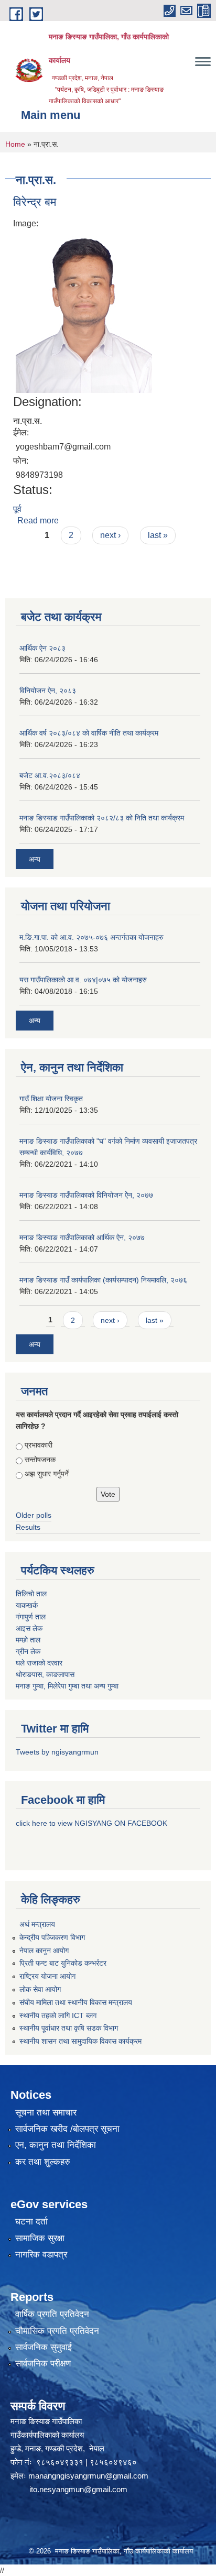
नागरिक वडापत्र (41, 2255)
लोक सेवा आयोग (40, 1989)
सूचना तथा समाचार (46, 2113)
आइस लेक (29, 1628)
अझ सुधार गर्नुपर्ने (47, 1474)
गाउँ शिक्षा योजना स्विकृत (51, 1099)
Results (28, 1527)
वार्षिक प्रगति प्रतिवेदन (52, 2314)
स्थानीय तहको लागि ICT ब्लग (58, 2015)
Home (15, 144)
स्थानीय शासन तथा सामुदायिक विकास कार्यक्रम (80, 2041)
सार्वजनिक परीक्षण (43, 2364)
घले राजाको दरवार (39, 1663)
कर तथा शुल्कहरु (43, 2162)
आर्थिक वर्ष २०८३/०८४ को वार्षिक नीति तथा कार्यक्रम (89, 733)
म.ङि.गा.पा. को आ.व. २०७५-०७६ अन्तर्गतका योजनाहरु (91, 937)
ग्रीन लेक (28, 1651)
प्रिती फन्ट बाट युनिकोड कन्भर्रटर (63, 1963)
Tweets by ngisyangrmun (57, 1752)
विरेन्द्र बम (35, 202)
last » (158, 535)
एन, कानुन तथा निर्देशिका (56, 2145)
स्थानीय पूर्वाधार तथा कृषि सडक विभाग (69, 2028)
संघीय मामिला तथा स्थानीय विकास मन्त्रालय (76, 2002)
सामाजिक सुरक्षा (40, 2238)
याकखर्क (27, 1605)
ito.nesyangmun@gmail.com (78, 2489)
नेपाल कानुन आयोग (44, 1950)
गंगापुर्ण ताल (31, 1617)
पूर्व (17, 509)
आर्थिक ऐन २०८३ (42, 648)
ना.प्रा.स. (28, 421)
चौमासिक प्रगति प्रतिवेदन (57, 2331)
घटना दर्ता (31, 2222)
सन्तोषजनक (40, 1460)
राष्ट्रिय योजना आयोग (47, 1976)
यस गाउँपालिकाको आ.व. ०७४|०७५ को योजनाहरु (83, 980)
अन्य (35, 859)
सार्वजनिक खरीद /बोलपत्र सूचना (67, 2129)
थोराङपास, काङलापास (45, 1674)
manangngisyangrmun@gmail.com (88, 2476)
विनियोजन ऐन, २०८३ (48, 690)
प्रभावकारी (39, 1445)
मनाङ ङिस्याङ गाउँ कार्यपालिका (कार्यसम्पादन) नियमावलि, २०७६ (103, 1280)
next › (110, 535)
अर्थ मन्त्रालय (37, 1924)
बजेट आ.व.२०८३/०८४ (50, 775)
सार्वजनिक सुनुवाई (44, 2347)
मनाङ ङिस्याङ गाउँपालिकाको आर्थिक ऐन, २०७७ (82, 1237)
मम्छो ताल (28, 1640)
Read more (38, 520)
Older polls (34, 1515)
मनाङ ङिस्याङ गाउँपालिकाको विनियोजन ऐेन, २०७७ (86, 1195)
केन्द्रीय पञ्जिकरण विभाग (52, 1937)
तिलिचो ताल (31, 1594)
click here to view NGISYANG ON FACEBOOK (91, 1823)
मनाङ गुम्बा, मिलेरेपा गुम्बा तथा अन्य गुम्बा (67, 1686)
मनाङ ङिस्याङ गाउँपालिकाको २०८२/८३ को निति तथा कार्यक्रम (102, 818)
